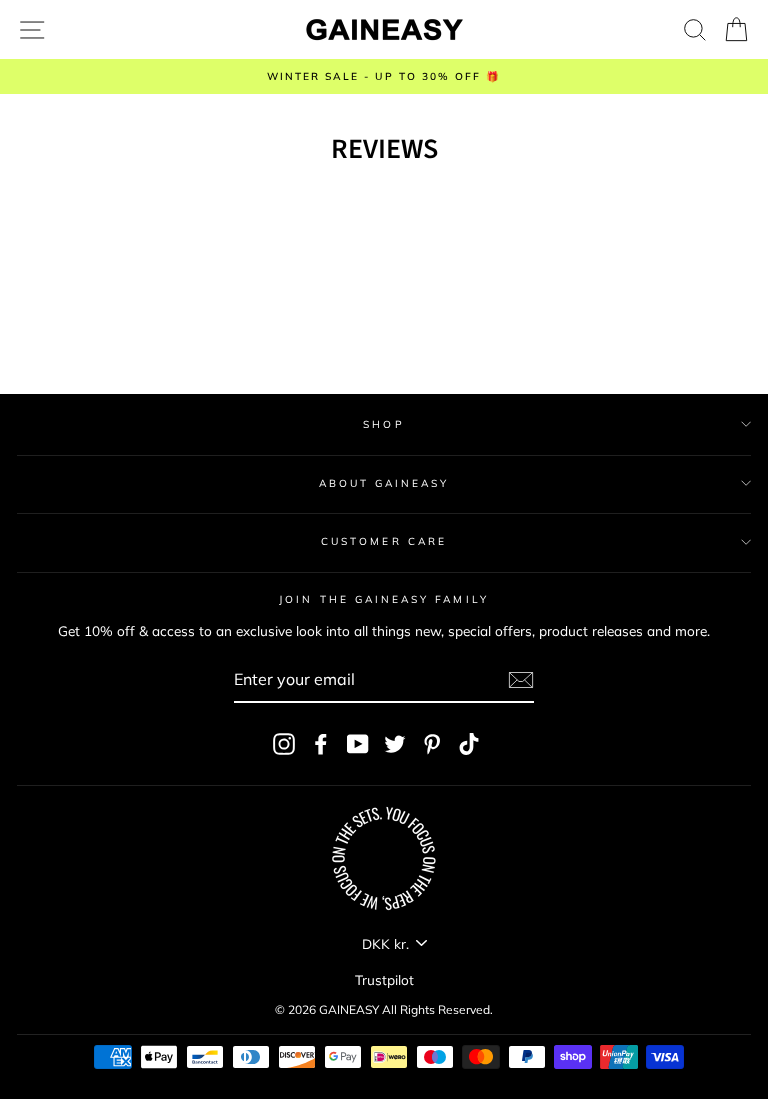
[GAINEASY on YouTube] (358, 744)
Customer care (384, 541)
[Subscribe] (521, 680)
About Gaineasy (384, 483)
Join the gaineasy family (383, 599)
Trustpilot (384, 979)
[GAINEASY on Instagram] (284, 744)
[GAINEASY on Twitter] (395, 744)
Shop (383, 424)
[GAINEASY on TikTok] (469, 744)
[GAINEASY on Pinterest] (432, 744)
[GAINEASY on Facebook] (321, 744)
